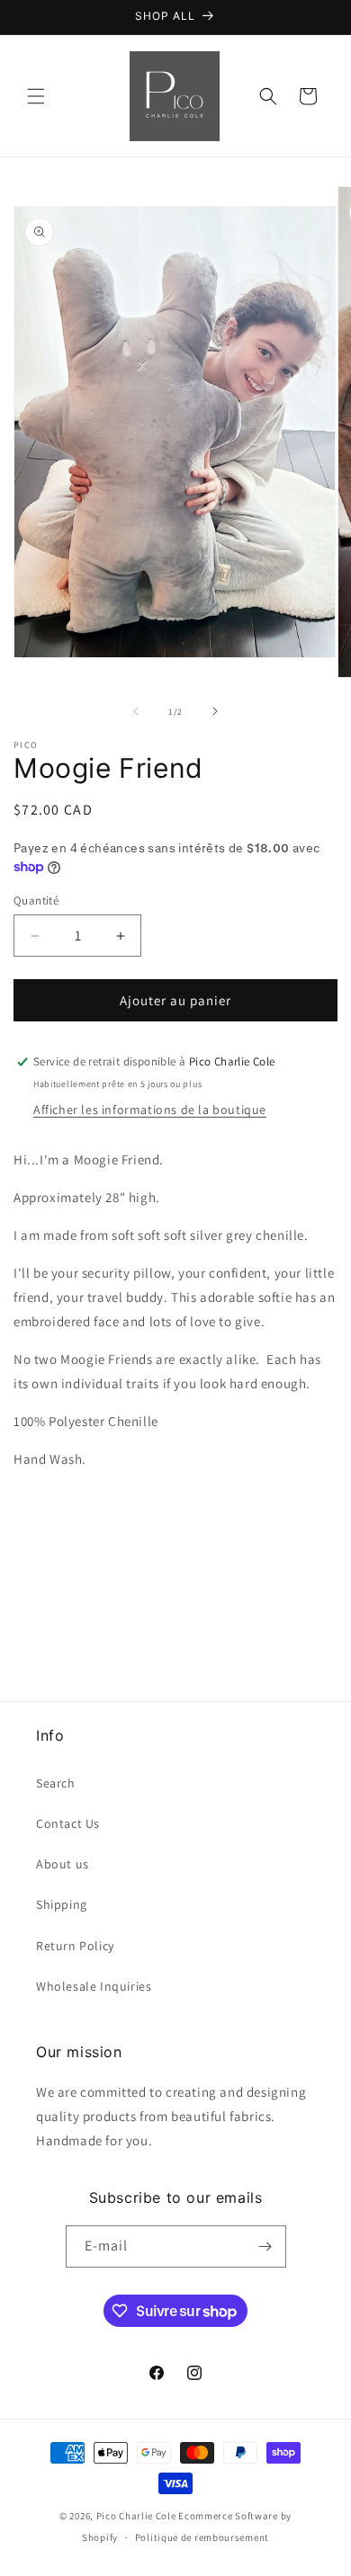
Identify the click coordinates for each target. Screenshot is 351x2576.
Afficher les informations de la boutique (150, 1110)
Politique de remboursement (202, 2537)
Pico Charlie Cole (136, 2516)
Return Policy (75, 1946)
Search (56, 1783)
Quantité (36, 900)
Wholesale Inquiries (94, 1986)
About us (63, 1864)
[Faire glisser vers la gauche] (136, 711)
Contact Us (68, 1823)
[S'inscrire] (265, 2246)
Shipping (62, 1904)
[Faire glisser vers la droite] (215, 711)
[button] (36, 96)
